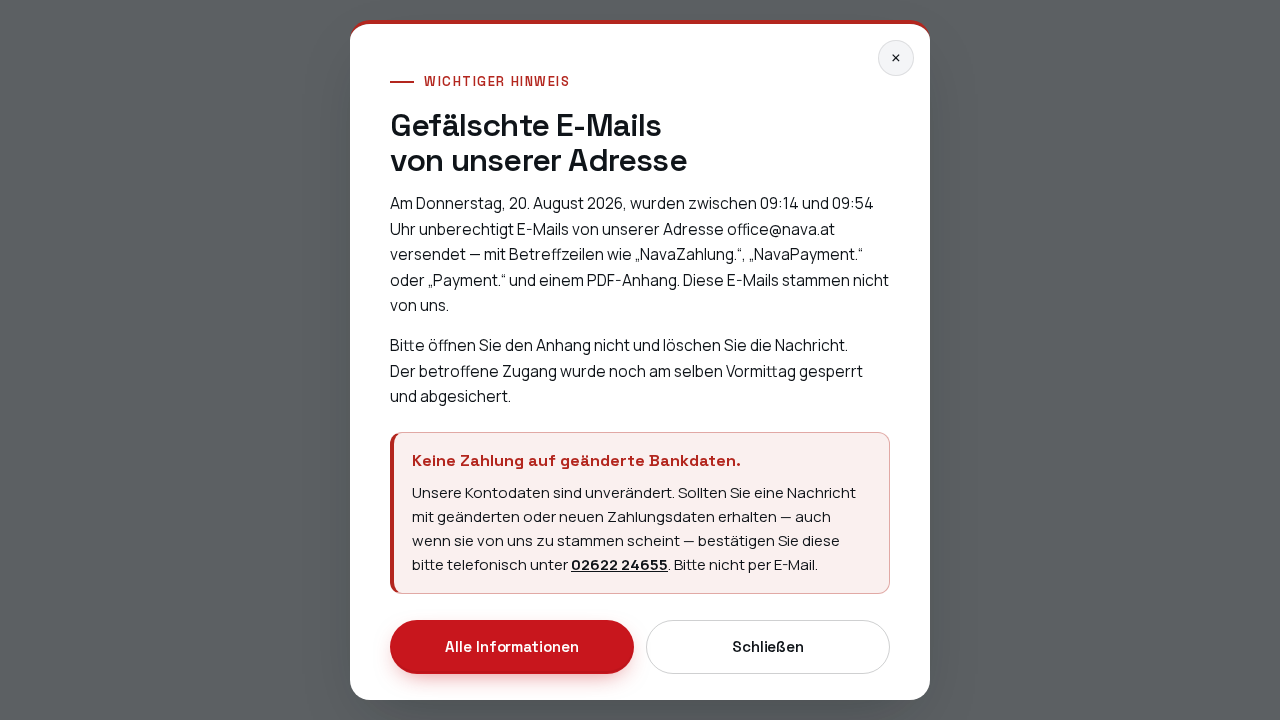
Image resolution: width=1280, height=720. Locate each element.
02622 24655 (619, 564)
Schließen (768, 646)
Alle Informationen (512, 646)
